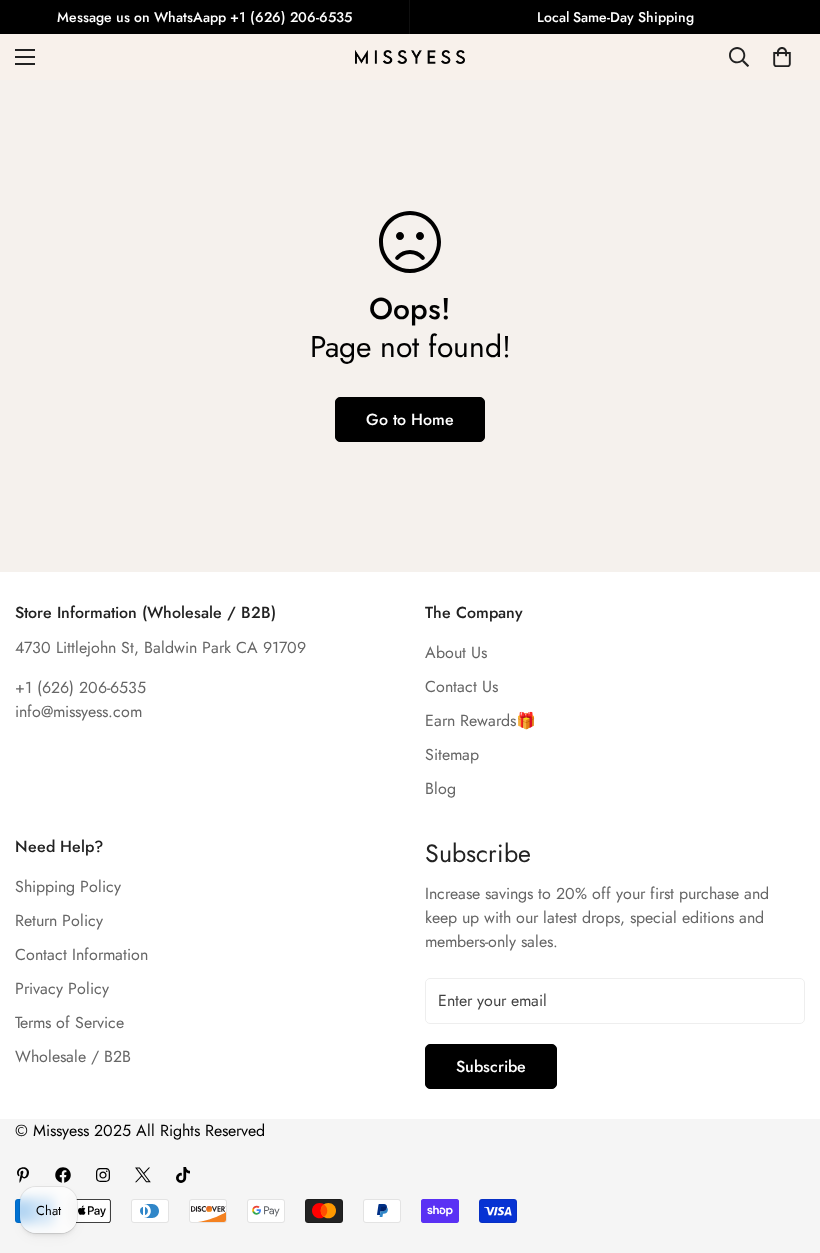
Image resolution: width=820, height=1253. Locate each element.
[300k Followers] (63, 1175)
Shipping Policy (68, 886)
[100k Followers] (103, 1175)
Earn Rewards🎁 (480, 720)
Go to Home (410, 419)
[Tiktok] (183, 1175)
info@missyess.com (78, 711)
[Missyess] (410, 57)
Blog (440, 788)
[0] (782, 57)
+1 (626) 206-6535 (80, 687)
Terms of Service (69, 1022)
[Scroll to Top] (781, 1144)
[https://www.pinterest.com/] (23, 1175)
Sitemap (452, 754)
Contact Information (81, 954)
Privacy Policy (62, 988)
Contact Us (461, 686)
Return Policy (59, 920)
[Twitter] (143, 1175)
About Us (456, 652)
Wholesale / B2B (73, 1056)
